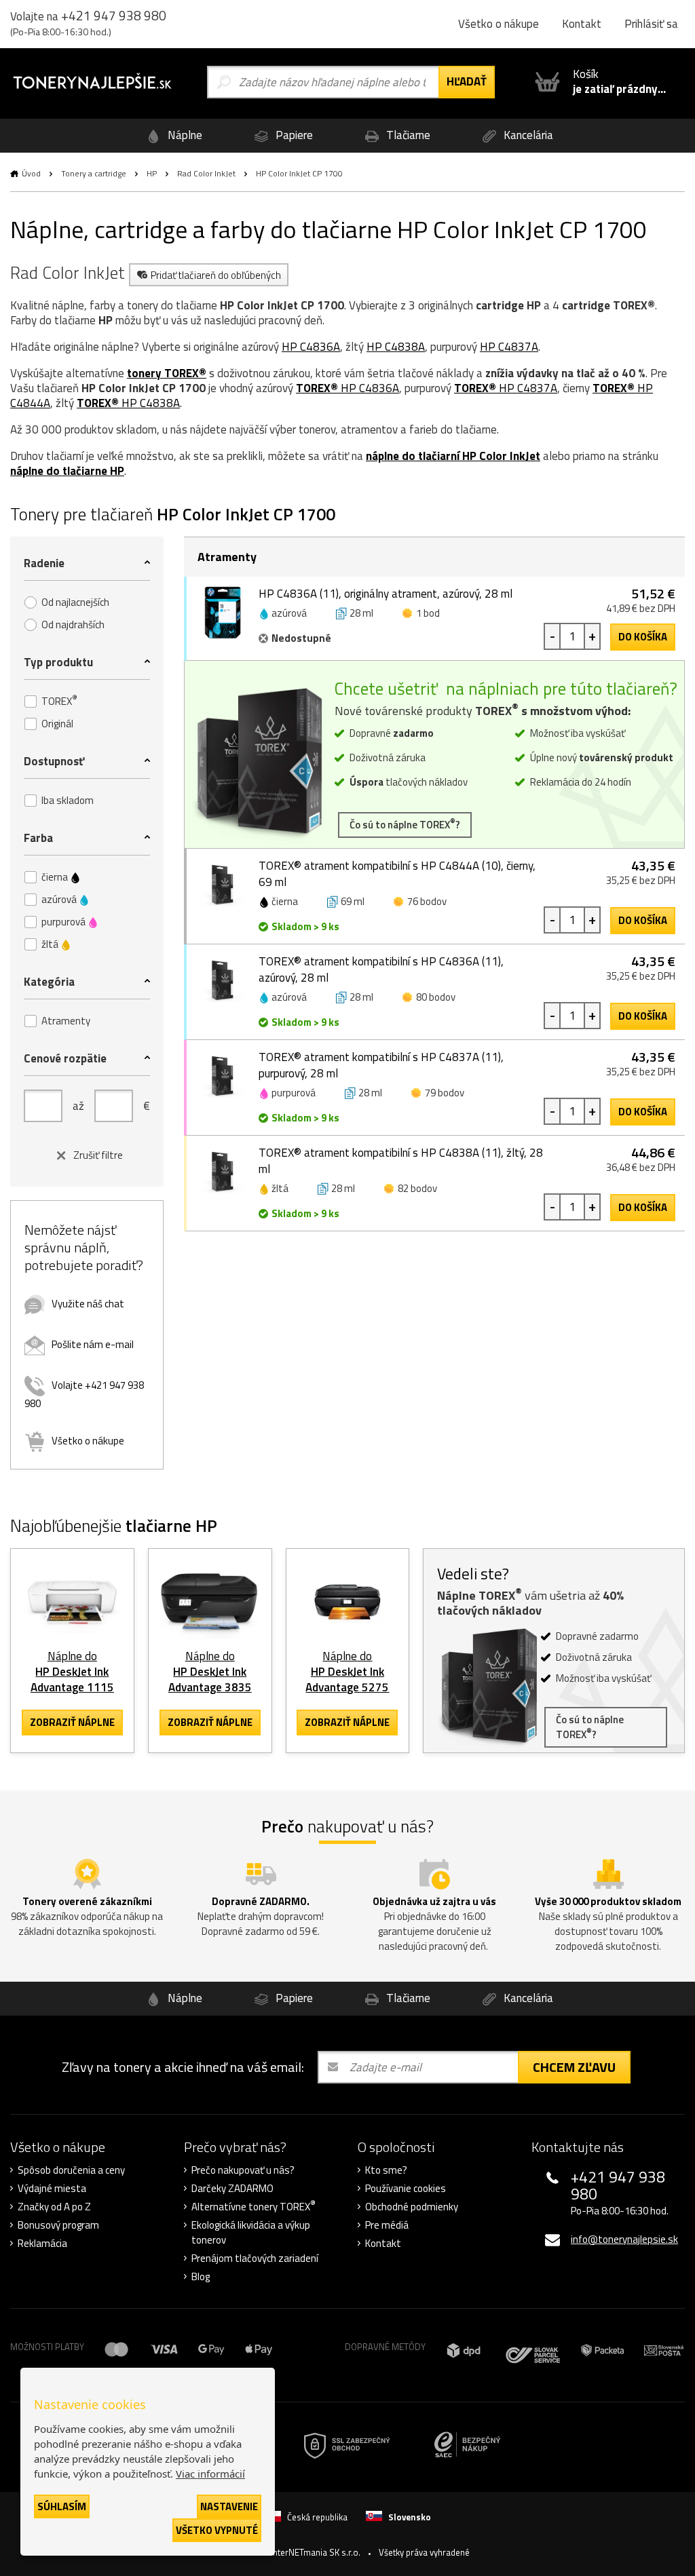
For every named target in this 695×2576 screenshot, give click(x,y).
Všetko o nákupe (499, 24)
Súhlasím (62, 2506)
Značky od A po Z (54, 2207)
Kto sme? (386, 2170)
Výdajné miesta (52, 2189)
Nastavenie (229, 2506)
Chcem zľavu (574, 2067)
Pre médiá (387, 2225)
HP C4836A (311, 347)
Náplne (184, 135)
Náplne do (72, 1672)
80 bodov (436, 997)
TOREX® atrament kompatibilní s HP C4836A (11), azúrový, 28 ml (381, 969)
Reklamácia (42, 2244)
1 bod (428, 613)
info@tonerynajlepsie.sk (624, 2239)
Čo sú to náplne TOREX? (405, 824)
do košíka (643, 637)
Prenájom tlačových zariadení (255, 2258)
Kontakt (582, 24)
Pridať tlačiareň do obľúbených (216, 275)
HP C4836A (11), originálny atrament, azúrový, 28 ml (386, 594)
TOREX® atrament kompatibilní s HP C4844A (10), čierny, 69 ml (397, 874)
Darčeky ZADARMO (232, 2189)
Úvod (31, 173)
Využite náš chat (88, 1304)
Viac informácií (210, 2474)
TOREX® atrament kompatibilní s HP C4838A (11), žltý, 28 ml (401, 1161)
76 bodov (427, 901)
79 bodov (445, 1093)
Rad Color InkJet (206, 173)
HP (152, 173)
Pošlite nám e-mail (93, 1344)
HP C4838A (396, 347)
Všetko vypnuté (217, 2530)
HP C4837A (509, 347)
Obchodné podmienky (412, 2207)
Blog (201, 2277)
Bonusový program (58, 2225)
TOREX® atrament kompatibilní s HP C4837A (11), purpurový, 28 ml (381, 1065)
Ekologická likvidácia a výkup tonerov (251, 2233)
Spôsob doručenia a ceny (71, 2170)
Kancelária (527, 135)
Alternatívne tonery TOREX (253, 2207)
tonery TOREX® (167, 373)
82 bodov (417, 1188)
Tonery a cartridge (94, 173)
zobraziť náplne (72, 1722)
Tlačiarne (407, 135)
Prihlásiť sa (651, 24)
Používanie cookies (406, 2189)
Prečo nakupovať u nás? (243, 2170)
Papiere (293, 135)
